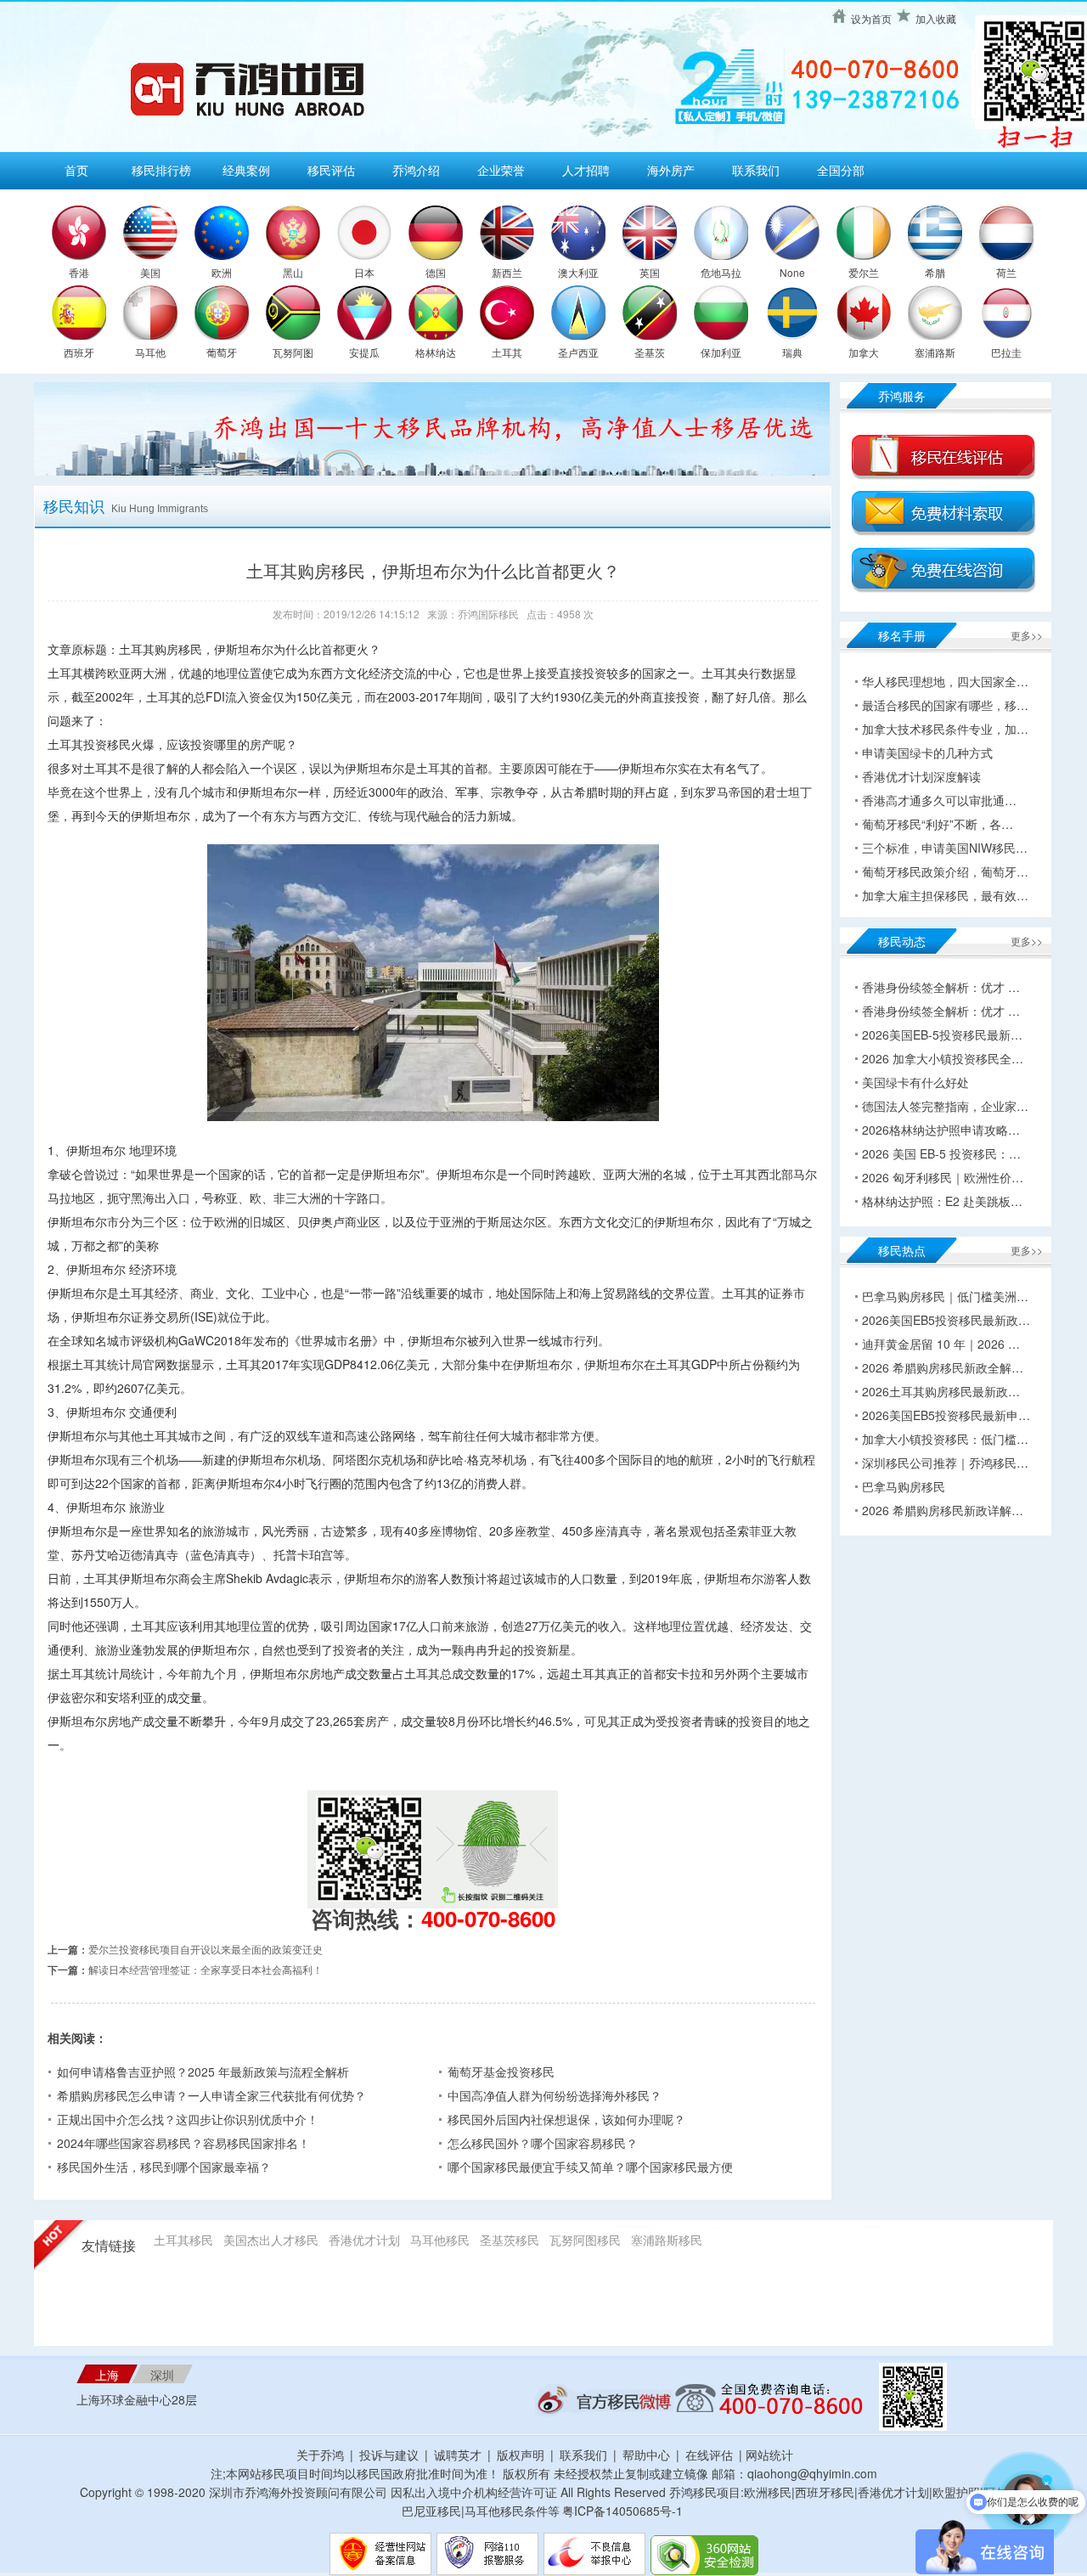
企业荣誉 (501, 170)
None (792, 272)
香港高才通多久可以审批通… (939, 800)
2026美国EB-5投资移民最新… (942, 1034)
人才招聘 (586, 170)
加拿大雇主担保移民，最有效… (945, 895)
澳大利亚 (578, 272)
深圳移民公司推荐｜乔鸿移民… (945, 1463)
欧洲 (222, 272)
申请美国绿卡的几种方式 (927, 753)
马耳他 (150, 352)
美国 (150, 272)
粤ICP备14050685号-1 (622, 2511)
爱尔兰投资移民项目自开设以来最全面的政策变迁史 (206, 1949)
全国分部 (841, 170)
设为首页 (871, 18)
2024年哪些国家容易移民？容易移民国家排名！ (183, 2143)
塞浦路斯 (935, 352)
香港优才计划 (364, 2240)
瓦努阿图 (293, 352)
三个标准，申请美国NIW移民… (945, 848)
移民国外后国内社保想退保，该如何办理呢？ (566, 2119)
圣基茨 (650, 352)
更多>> (1027, 635)
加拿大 (864, 352)
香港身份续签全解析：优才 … (941, 987)
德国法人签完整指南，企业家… (945, 1106)
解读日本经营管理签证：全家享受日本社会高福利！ (206, 1969)
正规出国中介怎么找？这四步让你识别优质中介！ (188, 2119)
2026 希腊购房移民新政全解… (943, 1367)
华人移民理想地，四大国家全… (945, 681)
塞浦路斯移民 (667, 2240)
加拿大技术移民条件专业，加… (945, 729)
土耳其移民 (183, 2240)
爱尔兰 (864, 272)
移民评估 (331, 170)
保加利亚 (721, 352)
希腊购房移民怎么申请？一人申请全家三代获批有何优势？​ (211, 2095)
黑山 (293, 272)
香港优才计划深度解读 (921, 776)
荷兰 (1006, 272)
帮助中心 (646, 2455)
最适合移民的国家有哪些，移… (945, 705)
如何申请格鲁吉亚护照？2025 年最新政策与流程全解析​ (203, 2072)
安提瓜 (364, 352)
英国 (650, 272)
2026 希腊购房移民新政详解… (943, 1510)
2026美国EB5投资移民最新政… (946, 1320)
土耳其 (507, 352)
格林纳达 (436, 352)
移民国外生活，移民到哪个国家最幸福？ (164, 2167)
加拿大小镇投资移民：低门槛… (945, 1439)
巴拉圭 (1006, 352)
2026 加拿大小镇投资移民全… (943, 1058)
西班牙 (79, 352)
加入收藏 (936, 18)
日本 (364, 272)
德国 (436, 272)
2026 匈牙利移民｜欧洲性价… (943, 1177)
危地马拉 (721, 272)
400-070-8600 (488, 1918)
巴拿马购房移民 (904, 1486)
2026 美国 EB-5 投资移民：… (941, 1153)
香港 (79, 272)
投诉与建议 (389, 2455)
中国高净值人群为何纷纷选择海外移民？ (555, 2095)
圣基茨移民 (510, 2240)
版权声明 (521, 2455)
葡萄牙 (222, 352)
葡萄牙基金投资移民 (501, 2072)
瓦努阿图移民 (585, 2240)
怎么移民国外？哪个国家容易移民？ (543, 2143)
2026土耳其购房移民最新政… (941, 1391)
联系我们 (756, 170)
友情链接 (109, 2246)
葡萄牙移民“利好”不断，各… (938, 824)
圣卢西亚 (578, 352)
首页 (76, 170)
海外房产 (671, 170)
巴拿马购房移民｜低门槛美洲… (945, 1296)
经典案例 (246, 170)
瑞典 (792, 352)
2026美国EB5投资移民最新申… (946, 1415)
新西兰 (507, 272)
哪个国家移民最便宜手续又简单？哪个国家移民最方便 (590, 2167)
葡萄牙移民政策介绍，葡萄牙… (945, 871)
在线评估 (711, 2455)
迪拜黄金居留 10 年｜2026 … (941, 1344)
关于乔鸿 (320, 2455)
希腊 (935, 272)
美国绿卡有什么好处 (915, 1082)
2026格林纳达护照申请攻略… (941, 1130)
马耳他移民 (440, 2240)
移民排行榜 (161, 170)
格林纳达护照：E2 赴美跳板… (942, 1201)
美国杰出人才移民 (271, 2240)
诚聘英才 (458, 2455)
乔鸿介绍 (416, 170)
